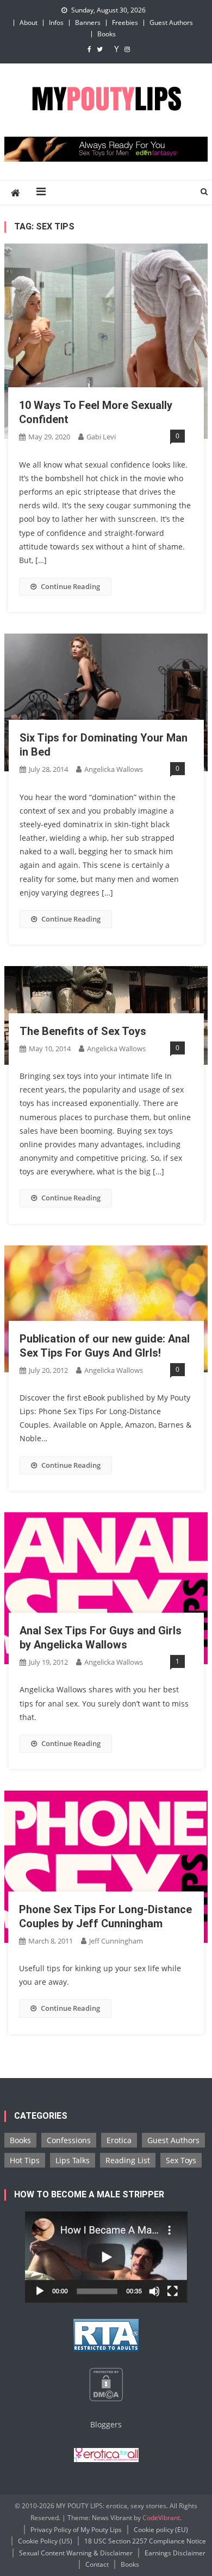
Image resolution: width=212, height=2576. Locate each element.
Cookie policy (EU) (161, 2530)
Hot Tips (25, 2160)
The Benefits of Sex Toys (83, 1031)
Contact (97, 2564)
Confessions (69, 2140)
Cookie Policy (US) (45, 2541)
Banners (88, 23)
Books (107, 34)
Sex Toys (181, 2160)
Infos (56, 23)
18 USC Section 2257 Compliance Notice (145, 2541)
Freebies (125, 23)
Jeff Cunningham (116, 1941)
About (29, 23)
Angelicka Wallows (114, 769)
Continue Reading (70, 586)
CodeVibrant (161, 2518)
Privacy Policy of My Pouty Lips (76, 2530)
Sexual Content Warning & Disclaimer (76, 2553)
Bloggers (106, 2424)
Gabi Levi (101, 437)
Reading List (128, 2160)
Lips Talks (73, 2160)
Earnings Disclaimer (175, 2553)
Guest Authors (171, 23)
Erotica (119, 2140)
